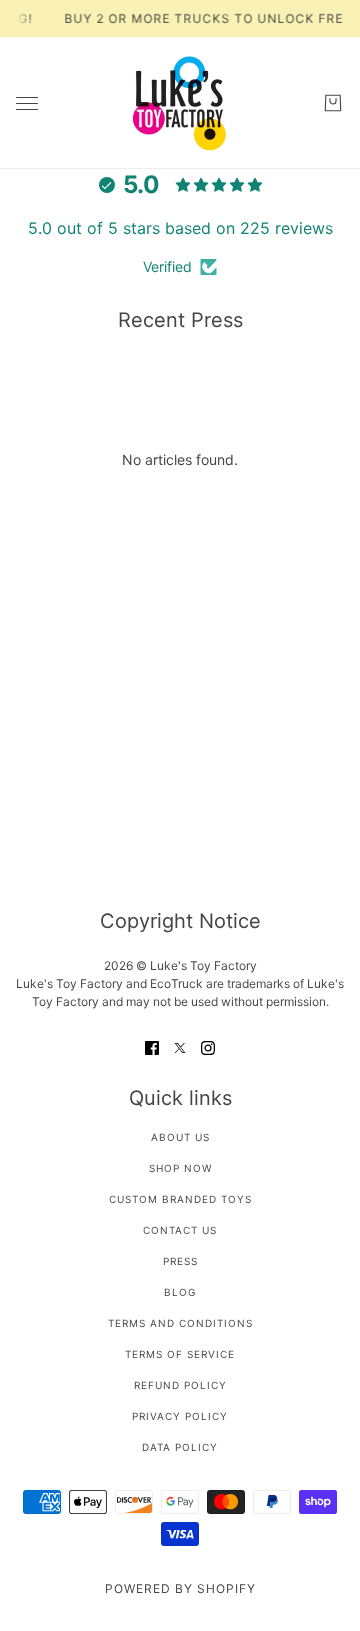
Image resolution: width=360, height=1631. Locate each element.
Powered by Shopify (180, 1588)
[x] (180, 1046)
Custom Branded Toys (180, 1199)
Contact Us (180, 1230)
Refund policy (180, 1385)
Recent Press (180, 320)
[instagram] (208, 1046)
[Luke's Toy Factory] (180, 103)
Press (180, 1261)
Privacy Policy (180, 1416)
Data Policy (180, 1447)
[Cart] (333, 103)
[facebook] (152, 1046)
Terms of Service (180, 1354)
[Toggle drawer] (27, 103)
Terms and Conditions (180, 1323)
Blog (180, 1292)
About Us (180, 1137)
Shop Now (180, 1168)
